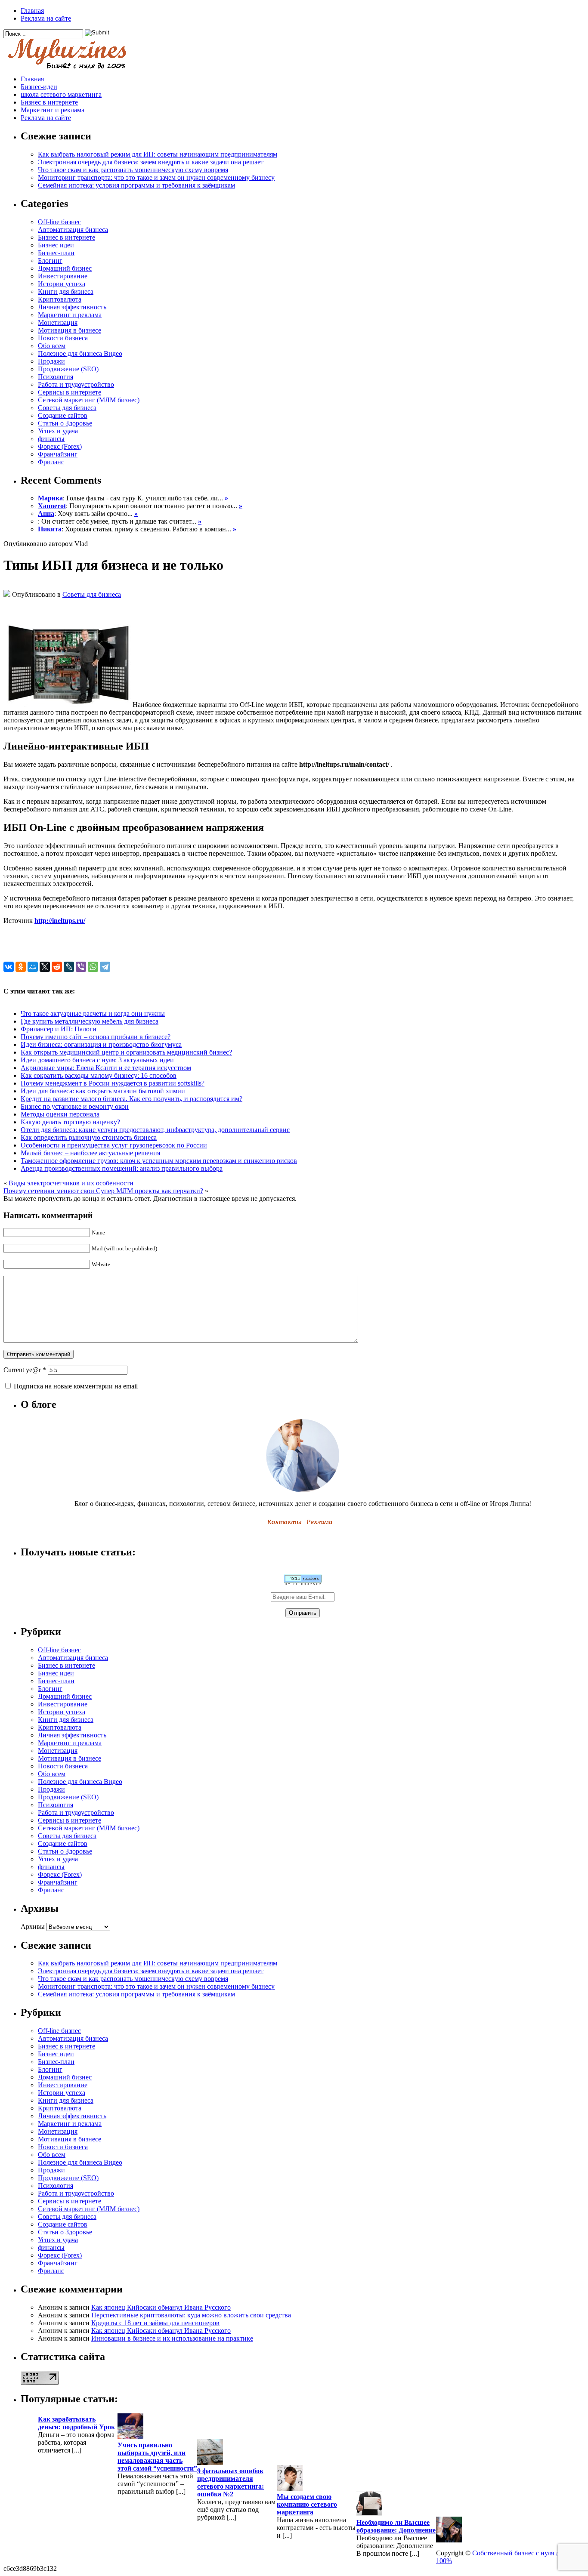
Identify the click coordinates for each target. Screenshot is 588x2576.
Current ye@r (25, 1370)
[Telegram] (105, 967)
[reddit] (57, 967)
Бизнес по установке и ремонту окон (75, 1106)
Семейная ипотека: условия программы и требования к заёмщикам (136, 185)
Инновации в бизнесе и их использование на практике (172, 2338)
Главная (32, 11)
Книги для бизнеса (66, 292)
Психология (56, 377)
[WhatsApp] (93, 967)
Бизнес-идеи (39, 87)
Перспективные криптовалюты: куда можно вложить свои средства (191, 2315)
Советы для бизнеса (67, 408)
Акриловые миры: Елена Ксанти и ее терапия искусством (106, 1068)
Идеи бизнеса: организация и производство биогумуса (101, 1044)
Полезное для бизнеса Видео (80, 353)
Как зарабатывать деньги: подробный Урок (76, 2423)
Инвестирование (63, 276)
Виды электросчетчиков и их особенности (71, 1183)
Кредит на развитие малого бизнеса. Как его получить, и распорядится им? (132, 1099)
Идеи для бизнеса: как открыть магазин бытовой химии (103, 1091)
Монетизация (58, 322)
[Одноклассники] (21, 967)
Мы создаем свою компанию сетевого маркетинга (307, 2504)
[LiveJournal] (69, 967)
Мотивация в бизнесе (70, 330)
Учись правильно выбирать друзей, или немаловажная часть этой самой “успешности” (157, 2457)
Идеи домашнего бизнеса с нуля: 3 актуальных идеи (97, 1060)
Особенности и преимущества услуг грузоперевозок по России (114, 1145)
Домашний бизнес (65, 268)
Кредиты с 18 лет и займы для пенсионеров (155, 2323)
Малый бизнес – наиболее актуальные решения (90, 1153)
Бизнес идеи (56, 245)
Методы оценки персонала (60, 1114)
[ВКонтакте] (9, 967)
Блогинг (50, 261)
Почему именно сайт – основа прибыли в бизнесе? (96, 1037)
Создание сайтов (63, 415)
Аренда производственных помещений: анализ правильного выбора (122, 1168)
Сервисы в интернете (70, 392)
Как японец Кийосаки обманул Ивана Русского (161, 2307)
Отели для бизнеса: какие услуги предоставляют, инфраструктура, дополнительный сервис (155, 1130)
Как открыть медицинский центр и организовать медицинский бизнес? (126, 1052)
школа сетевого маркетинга (61, 94)
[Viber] (81, 967)
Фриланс (51, 462)
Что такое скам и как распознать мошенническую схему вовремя (133, 170)
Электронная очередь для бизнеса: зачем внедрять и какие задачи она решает (151, 162)
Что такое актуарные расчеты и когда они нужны (93, 1013)
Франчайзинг (58, 454)
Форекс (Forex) (60, 446)
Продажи (51, 361)
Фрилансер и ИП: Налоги (59, 1029)
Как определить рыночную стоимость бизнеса (89, 1137)
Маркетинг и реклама (53, 110)
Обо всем (52, 346)
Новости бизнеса (63, 338)
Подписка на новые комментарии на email (76, 1386)
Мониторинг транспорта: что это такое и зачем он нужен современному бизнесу (156, 177)
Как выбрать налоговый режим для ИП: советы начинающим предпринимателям (158, 154)
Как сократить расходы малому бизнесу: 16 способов (99, 1075)
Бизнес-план (56, 253)
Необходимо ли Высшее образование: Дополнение (396, 2526)
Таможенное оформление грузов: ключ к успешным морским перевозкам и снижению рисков (159, 1161)
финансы (51, 439)
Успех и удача (58, 431)
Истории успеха (62, 284)
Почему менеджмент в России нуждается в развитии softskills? (113, 1083)
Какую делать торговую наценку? (70, 1122)
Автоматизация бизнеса (73, 230)
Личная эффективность (72, 307)
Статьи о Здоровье (65, 423)
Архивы (33, 1927)
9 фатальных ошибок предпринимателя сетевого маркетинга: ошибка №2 (231, 2482)
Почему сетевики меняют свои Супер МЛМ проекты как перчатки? (103, 1191)
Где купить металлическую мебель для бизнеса (90, 1021)
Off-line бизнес (59, 222)
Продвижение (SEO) (68, 369)
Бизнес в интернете (49, 102)
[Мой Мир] (33, 967)
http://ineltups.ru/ (60, 921)
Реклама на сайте (46, 18)
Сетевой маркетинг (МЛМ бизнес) (89, 400)
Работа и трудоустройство (76, 384)
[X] (45, 967)
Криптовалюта (60, 299)
